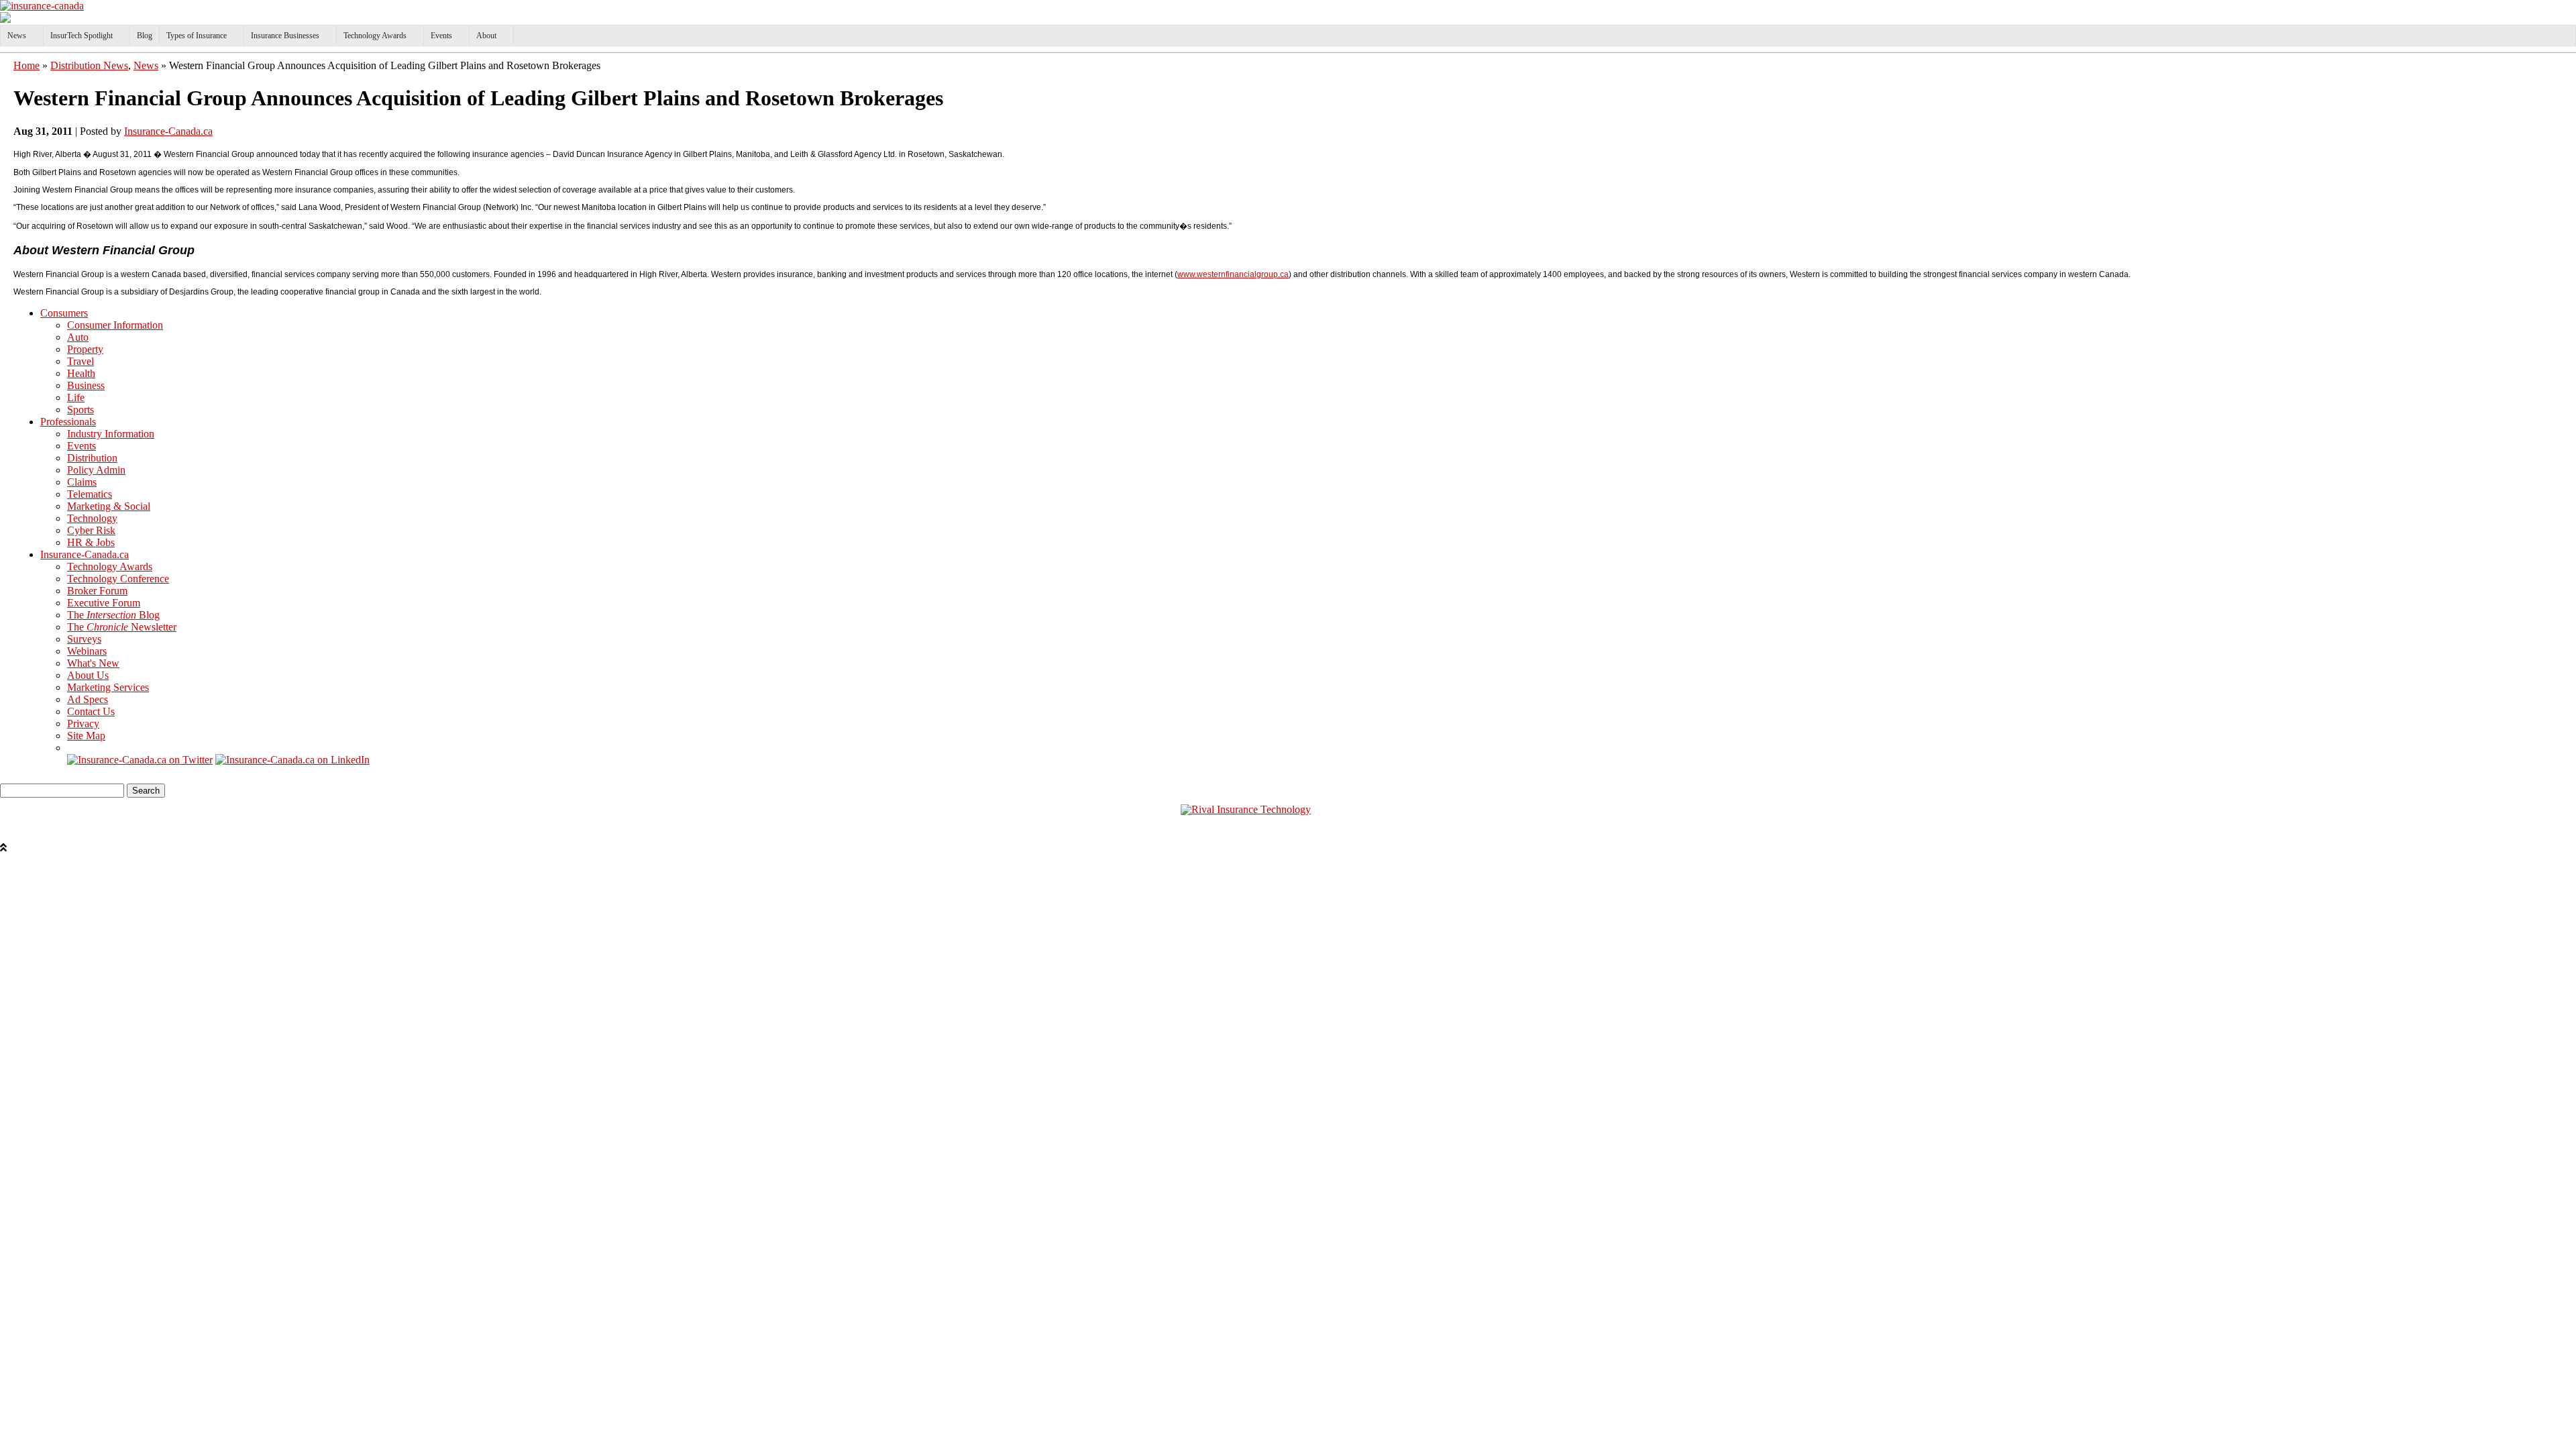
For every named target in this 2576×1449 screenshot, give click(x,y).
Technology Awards (375, 36)
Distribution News (89, 65)
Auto (78, 337)
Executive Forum (104, 603)
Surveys (84, 639)
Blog (145, 36)
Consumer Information (115, 325)
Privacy (83, 723)
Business (86, 385)
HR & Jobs (91, 542)
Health (81, 373)
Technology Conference (118, 579)
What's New (93, 663)
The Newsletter (122, 627)
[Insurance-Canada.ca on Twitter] (140, 760)
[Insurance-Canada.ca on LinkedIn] (292, 760)
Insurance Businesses (285, 36)
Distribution (92, 458)
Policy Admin (96, 470)
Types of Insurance (197, 36)
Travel (80, 361)
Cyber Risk (91, 530)
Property (85, 349)
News (17, 36)
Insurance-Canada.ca (168, 131)
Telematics (90, 494)
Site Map (86, 736)
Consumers (64, 313)
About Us (88, 675)
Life (76, 397)
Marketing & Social (109, 506)
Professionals (68, 422)
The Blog (113, 615)
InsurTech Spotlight (82, 36)
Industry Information (111, 434)
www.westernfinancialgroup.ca (1233, 274)
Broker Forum (97, 591)
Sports (80, 410)
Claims (82, 482)
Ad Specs (88, 699)
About (486, 36)
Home (26, 65)
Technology (92, 518)
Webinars (87, 651)
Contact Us (91, 711)
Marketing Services (108, 687)
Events (441, 36)
